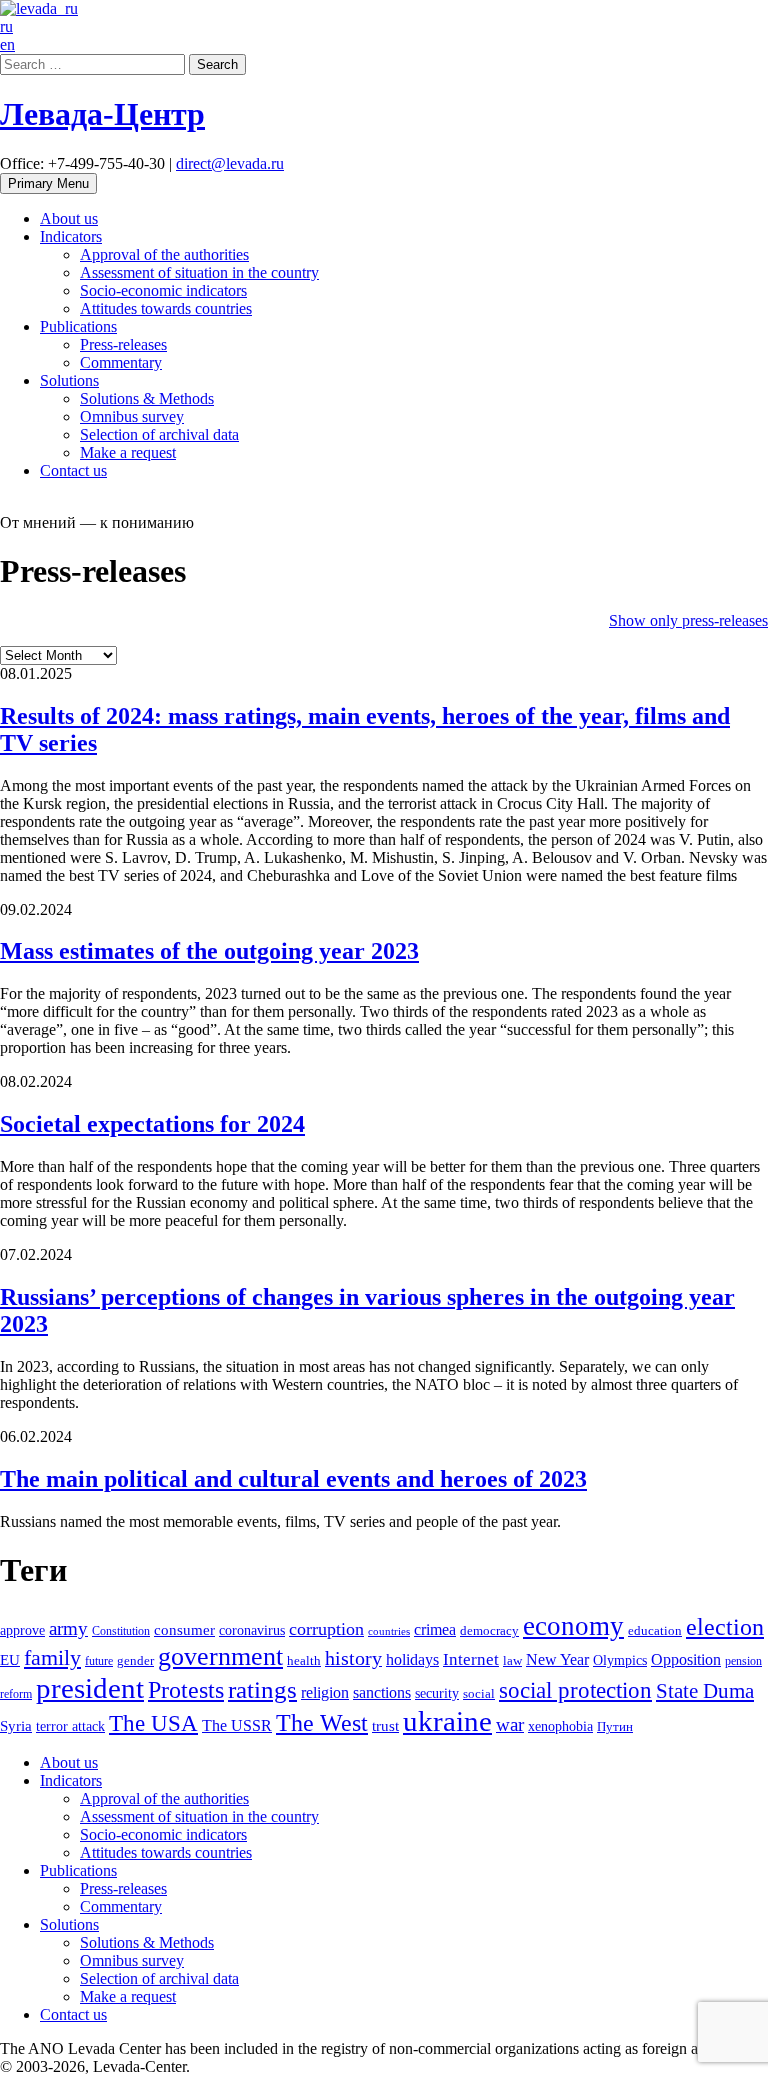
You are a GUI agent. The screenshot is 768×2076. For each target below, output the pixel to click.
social (479, 1694)
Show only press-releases (688, 620)
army (68, 1628)
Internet (471, 1659)
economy (573, 1626)
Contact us (73, 470)
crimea (435, 1629)
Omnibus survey (132, 416)
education (655, 1631)
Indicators (71, 236)
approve (22, 1630)
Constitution (121, 1631)
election (725, 1627)
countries (389, 1631)
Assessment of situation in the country (199, 272)
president (90, 1688)
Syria (16, 1726)
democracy (489, 1631)
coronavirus (252, 1630)
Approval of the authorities (164, 254)
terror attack (70, 1726)
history (353, 1658)
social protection (575, 1690)
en (7, 44)
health (304, 1661)
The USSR (237, 1726)
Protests (186, 1690)
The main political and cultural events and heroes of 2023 (293, 1479)
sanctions (382, 1693)
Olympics (620, 1660)
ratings (262, 1689)
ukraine (447, 1721)
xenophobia (560, 1726)
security (437, 1693)
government (220, 1656)
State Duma (705, 1691)
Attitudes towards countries (166, 308)
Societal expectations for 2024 (152, 1124)
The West (322, 1723)
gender (135, 1661)
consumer (184, 1630)
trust (385, 1726)
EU (10, 1660)
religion (325, 1692)
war (510, 1724)
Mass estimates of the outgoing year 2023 (209, 951)
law (512, 1661)
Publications (78, 326)
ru (6, 26)
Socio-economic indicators (163, 290)
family (52, 1657)
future (99, 1661)
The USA (153, 1723)
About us (69, 218)
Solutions (69, 380)
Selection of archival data (159, 434)
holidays (412, 1659)
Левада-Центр (102, 114)
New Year (557, 1659)
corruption (326, 1629)
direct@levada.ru (230, 163)
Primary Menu (48, 183)
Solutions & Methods (147, 398)
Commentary (121, 362)
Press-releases (123, 344)
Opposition (686, 1660)
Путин (615, 1727)
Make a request (128, 452)
